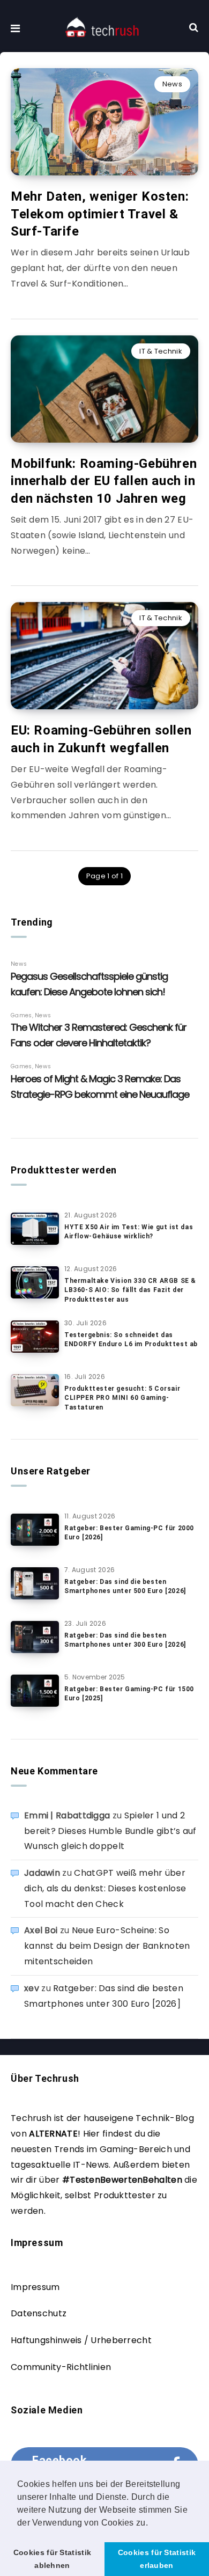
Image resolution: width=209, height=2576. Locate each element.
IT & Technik (161, 351)
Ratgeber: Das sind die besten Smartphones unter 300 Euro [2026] (125, 1640)
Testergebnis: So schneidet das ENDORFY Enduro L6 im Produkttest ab (131, 1340)
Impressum (35, 2287)
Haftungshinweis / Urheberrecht (81, 2340)
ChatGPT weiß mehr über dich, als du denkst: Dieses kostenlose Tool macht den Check (105, 1888)
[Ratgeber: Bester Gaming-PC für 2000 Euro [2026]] (35, 1530)
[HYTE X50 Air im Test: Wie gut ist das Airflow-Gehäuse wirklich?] (35, 1229)
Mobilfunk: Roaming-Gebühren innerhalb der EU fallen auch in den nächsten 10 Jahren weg (104, 481)
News (172, 84)
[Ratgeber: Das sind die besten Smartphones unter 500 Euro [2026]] (35, 1583)
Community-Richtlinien (61, 2367)
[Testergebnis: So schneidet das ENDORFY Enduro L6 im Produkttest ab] (35, 1337)
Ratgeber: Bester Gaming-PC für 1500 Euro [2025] (129, 1694)
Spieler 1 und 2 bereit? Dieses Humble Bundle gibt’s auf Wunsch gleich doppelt (110, 1831)
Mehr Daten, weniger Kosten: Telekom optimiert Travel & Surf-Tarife (100, 214)
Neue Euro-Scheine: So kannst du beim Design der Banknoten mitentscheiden (107, 1946)
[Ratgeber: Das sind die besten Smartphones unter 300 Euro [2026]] (35, 1637)
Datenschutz (39, 2313)
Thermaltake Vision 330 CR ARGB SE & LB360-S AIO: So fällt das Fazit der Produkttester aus (130, 1290)
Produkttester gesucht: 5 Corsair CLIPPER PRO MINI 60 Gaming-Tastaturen (122, 1398)
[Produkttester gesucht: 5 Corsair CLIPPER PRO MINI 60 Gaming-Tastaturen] (35, 1390)
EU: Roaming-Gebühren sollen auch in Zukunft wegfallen (101, 739)
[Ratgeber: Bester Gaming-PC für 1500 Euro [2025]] (35, 1691)
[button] (152, 2523)
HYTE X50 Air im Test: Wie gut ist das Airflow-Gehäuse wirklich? (129, 1232)
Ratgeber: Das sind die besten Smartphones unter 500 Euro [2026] (125, 1586)
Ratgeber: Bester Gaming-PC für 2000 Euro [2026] (129, 1533)
